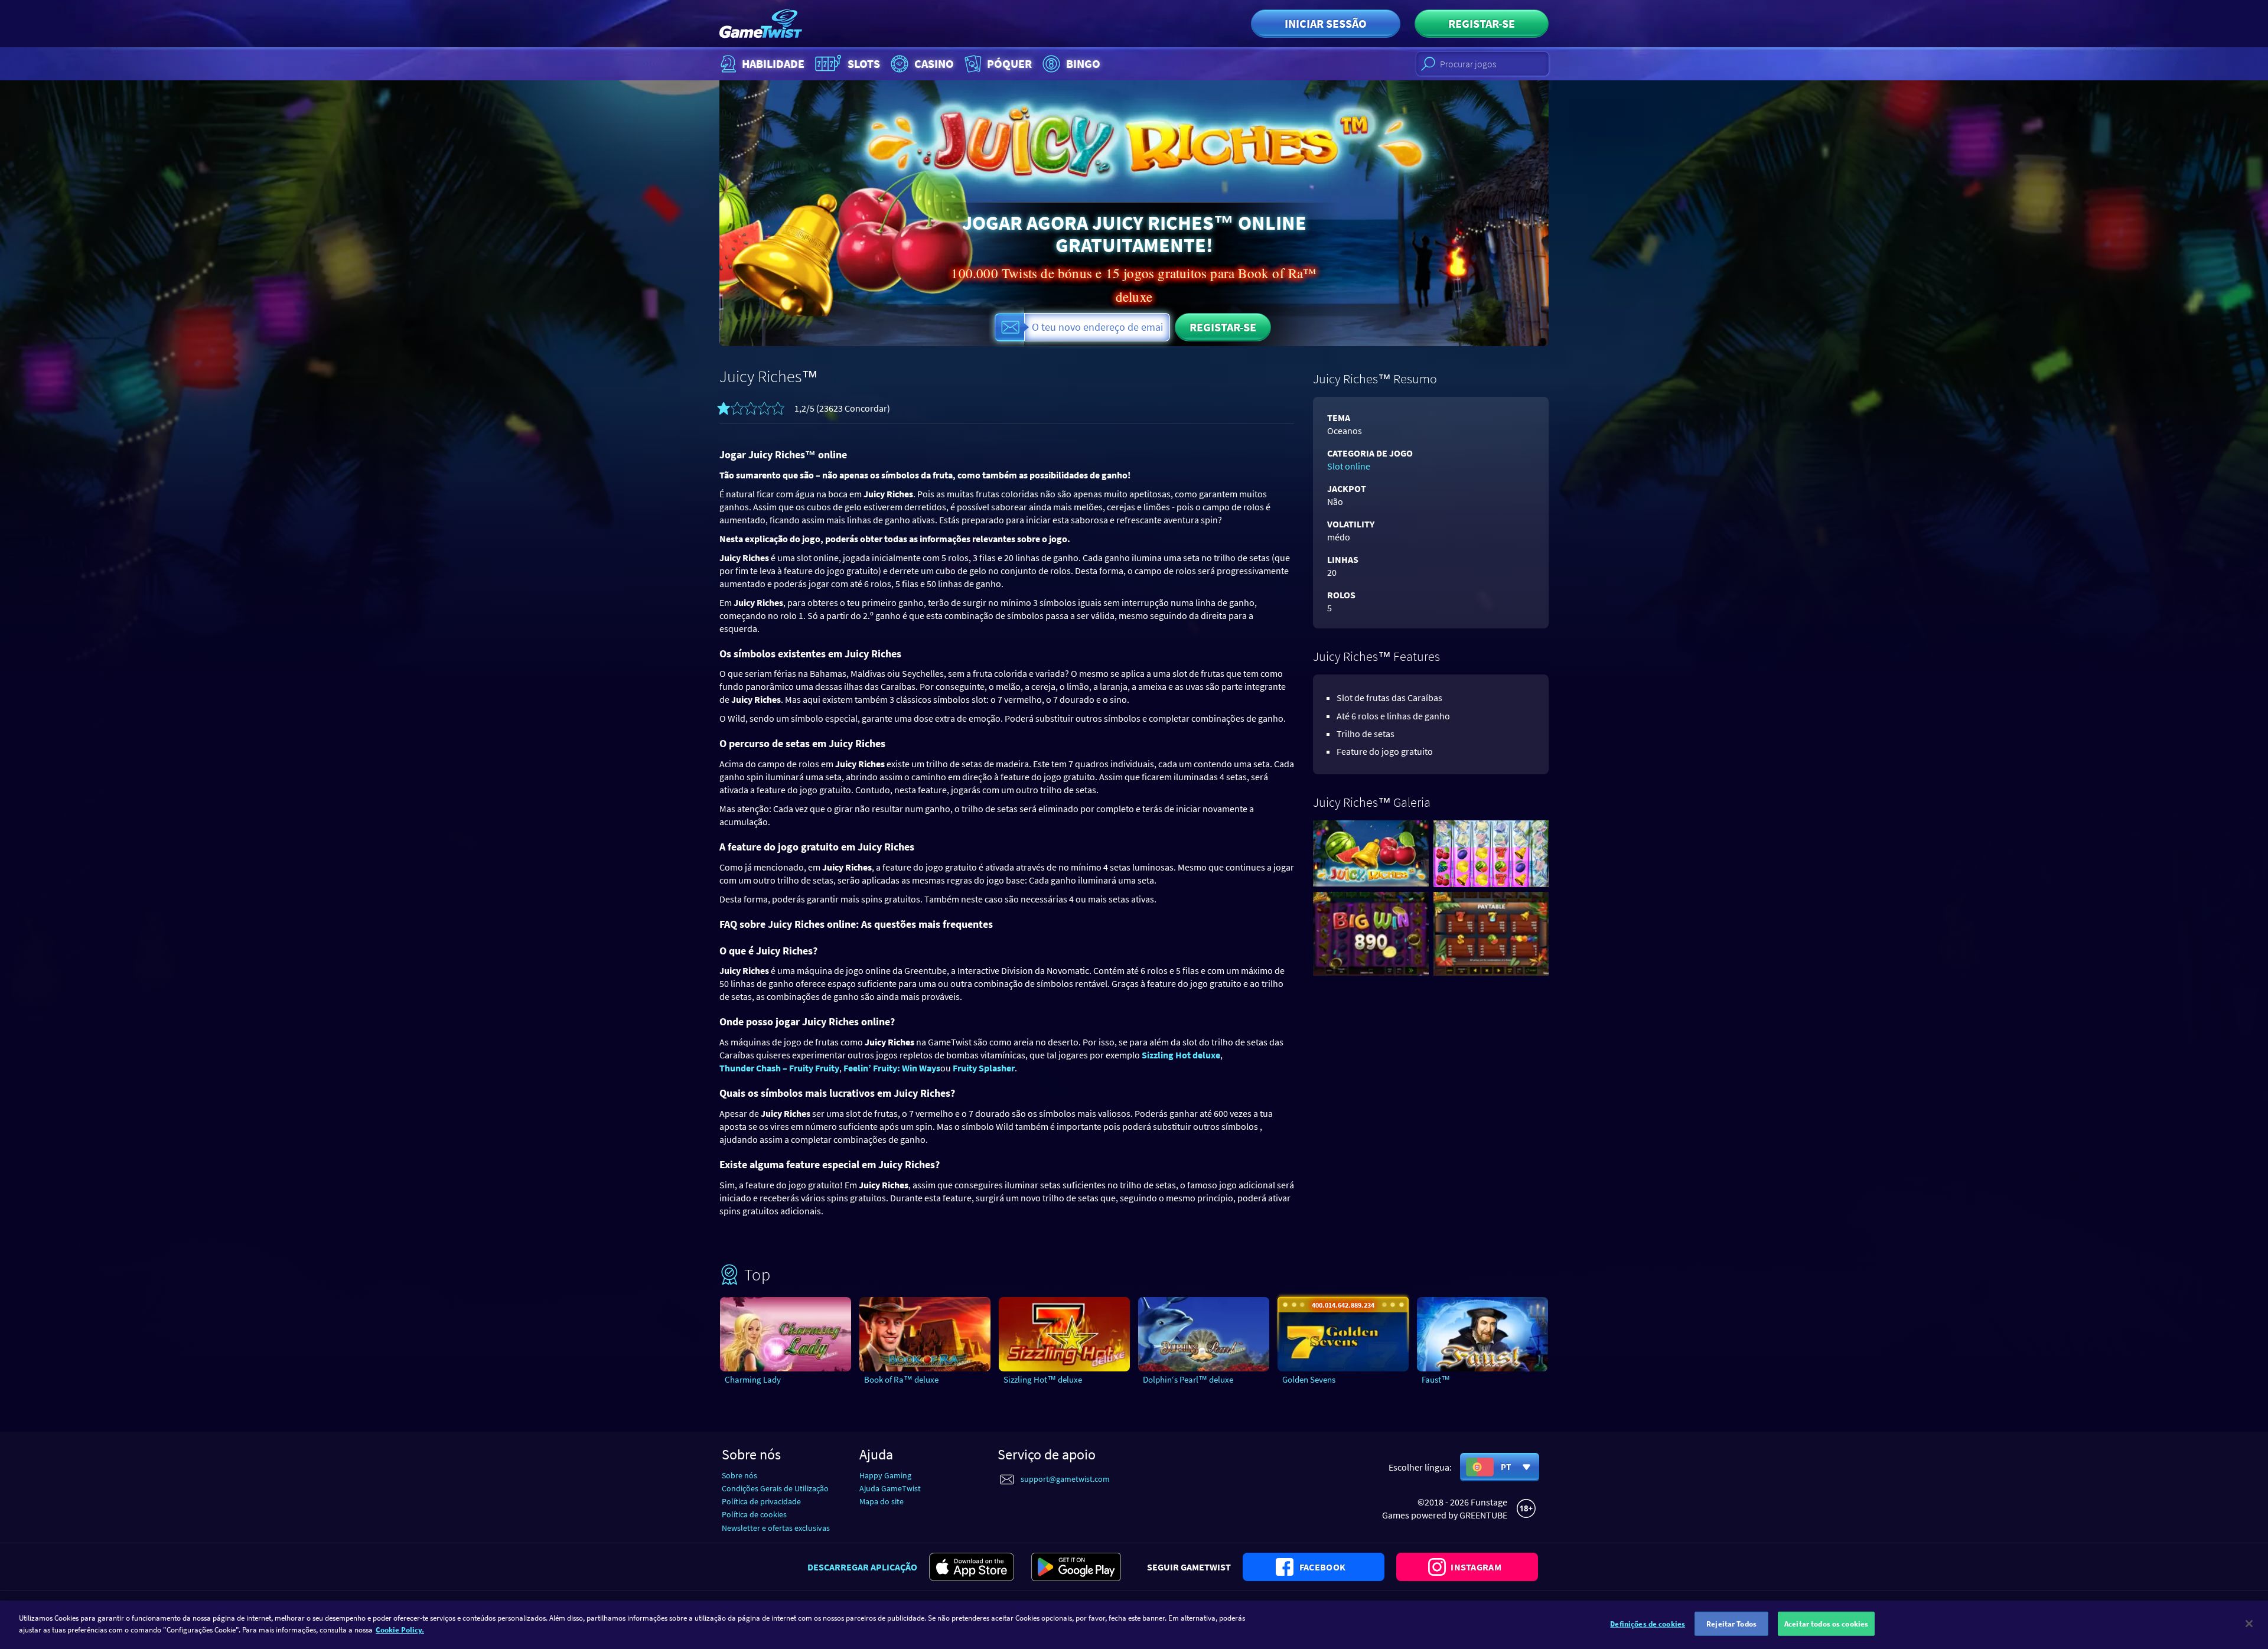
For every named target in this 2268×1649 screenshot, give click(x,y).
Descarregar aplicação (862, 1567)
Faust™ (1436, 1379)
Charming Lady (753, 1379)
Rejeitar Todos (1731, 1624)
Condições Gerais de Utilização (775, 1488)
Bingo (1083, 63)
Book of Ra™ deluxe (901, 1379)
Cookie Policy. (400, 1629)
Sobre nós (739, 1475)
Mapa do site (882, 1501)
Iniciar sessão (1326, 23)
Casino (934, 63)
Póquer (1009, 63)
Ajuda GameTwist (890, 1488)
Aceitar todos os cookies (1826, 1624)
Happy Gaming (885, 1475)
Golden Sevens (1309, 1379)
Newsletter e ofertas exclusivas (776, 1528)
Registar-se (1482, 23)
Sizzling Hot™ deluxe (1043, 1379)
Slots (864, 63)
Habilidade (773, 63)
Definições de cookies (1648, 1624)
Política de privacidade (761, 1501)
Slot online (1349, 466)
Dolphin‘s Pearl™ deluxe (1188, 1379)
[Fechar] (2249, 1624)
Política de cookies (754, 1514)
